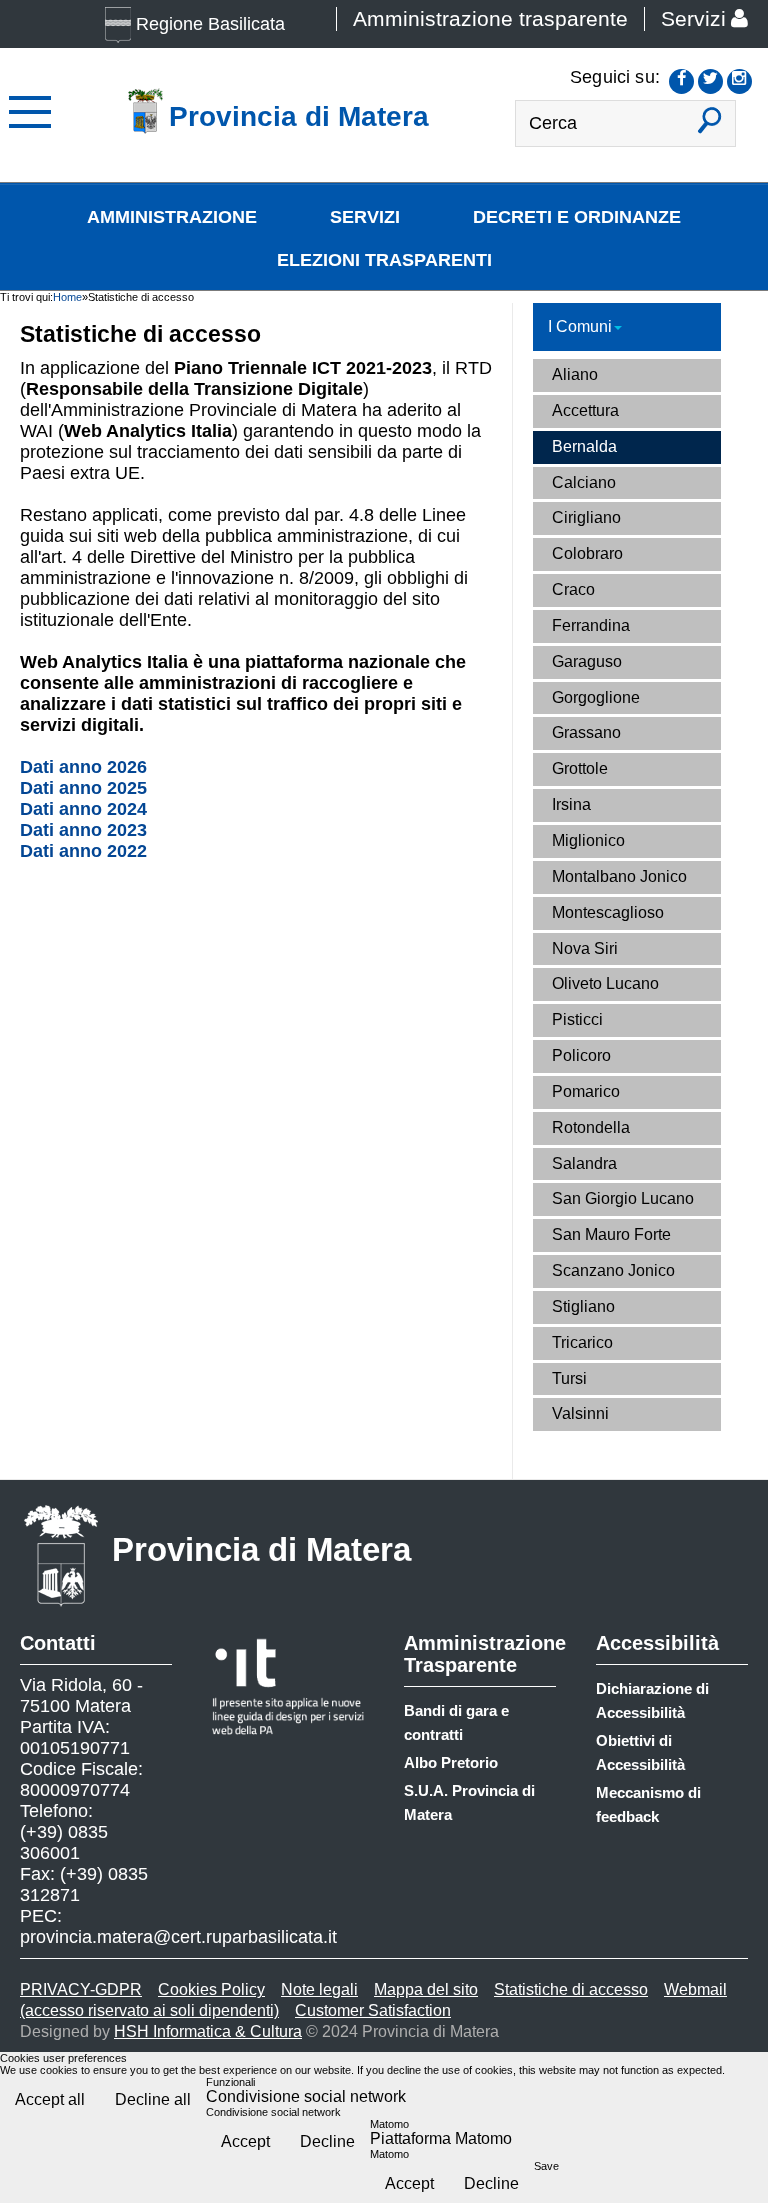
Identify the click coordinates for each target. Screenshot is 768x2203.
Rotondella (591, 1127)
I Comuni (580, 326)
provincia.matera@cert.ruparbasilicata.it (178, 1937)
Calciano (584, 482)
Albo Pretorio (451, 1762)
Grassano (586, 732)
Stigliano (583, 1306)
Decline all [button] (153, 2099)
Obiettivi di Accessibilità (640, 1752)
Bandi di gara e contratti (456, 1722)
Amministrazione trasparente (490, 19)
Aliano (575, 374)
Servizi (693, 19)
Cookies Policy (211, 1989)
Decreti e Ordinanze (577, 217)
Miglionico (588, 840)
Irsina (571, 804)
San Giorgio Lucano (623, 1198)
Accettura (585, 410)
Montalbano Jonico (619, 876)
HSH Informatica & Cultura (208, 2031)
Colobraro (587, 553)
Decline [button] (327, 2141)
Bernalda (584, 446)
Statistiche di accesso (571, 1989)
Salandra (584, 1163)
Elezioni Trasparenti (384, 260)
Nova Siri (585, 948)
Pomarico (586, 1091)
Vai (710, 129)
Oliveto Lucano (605, 983)
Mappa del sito (426, 1989)
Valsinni (580, 1413)
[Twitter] (710, 81)
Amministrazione (172, 217)
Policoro (581, 1055)
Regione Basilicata (210, 24)
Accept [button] (245, 2141)
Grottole (580, 768)
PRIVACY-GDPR (81, 1989)
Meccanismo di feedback (648, 1804)
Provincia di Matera (261, 1549)
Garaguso (587, 661)
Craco (573, 589)
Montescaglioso (608, 912)
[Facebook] (681, 81)
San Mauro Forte (611, 1234)
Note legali (319, 1989)
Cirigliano (586, 517)
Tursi (569, 1378)
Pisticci (577, 1019)
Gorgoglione (596, 697)
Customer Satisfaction (373, 2010)
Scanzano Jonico (613, 1270)
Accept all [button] (50, 2099)
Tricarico (582, 1342)
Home (67, 297)
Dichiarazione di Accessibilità (652, 1700)
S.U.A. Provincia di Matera (469, 1802)
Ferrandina (591, 625)
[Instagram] (739, 81)
